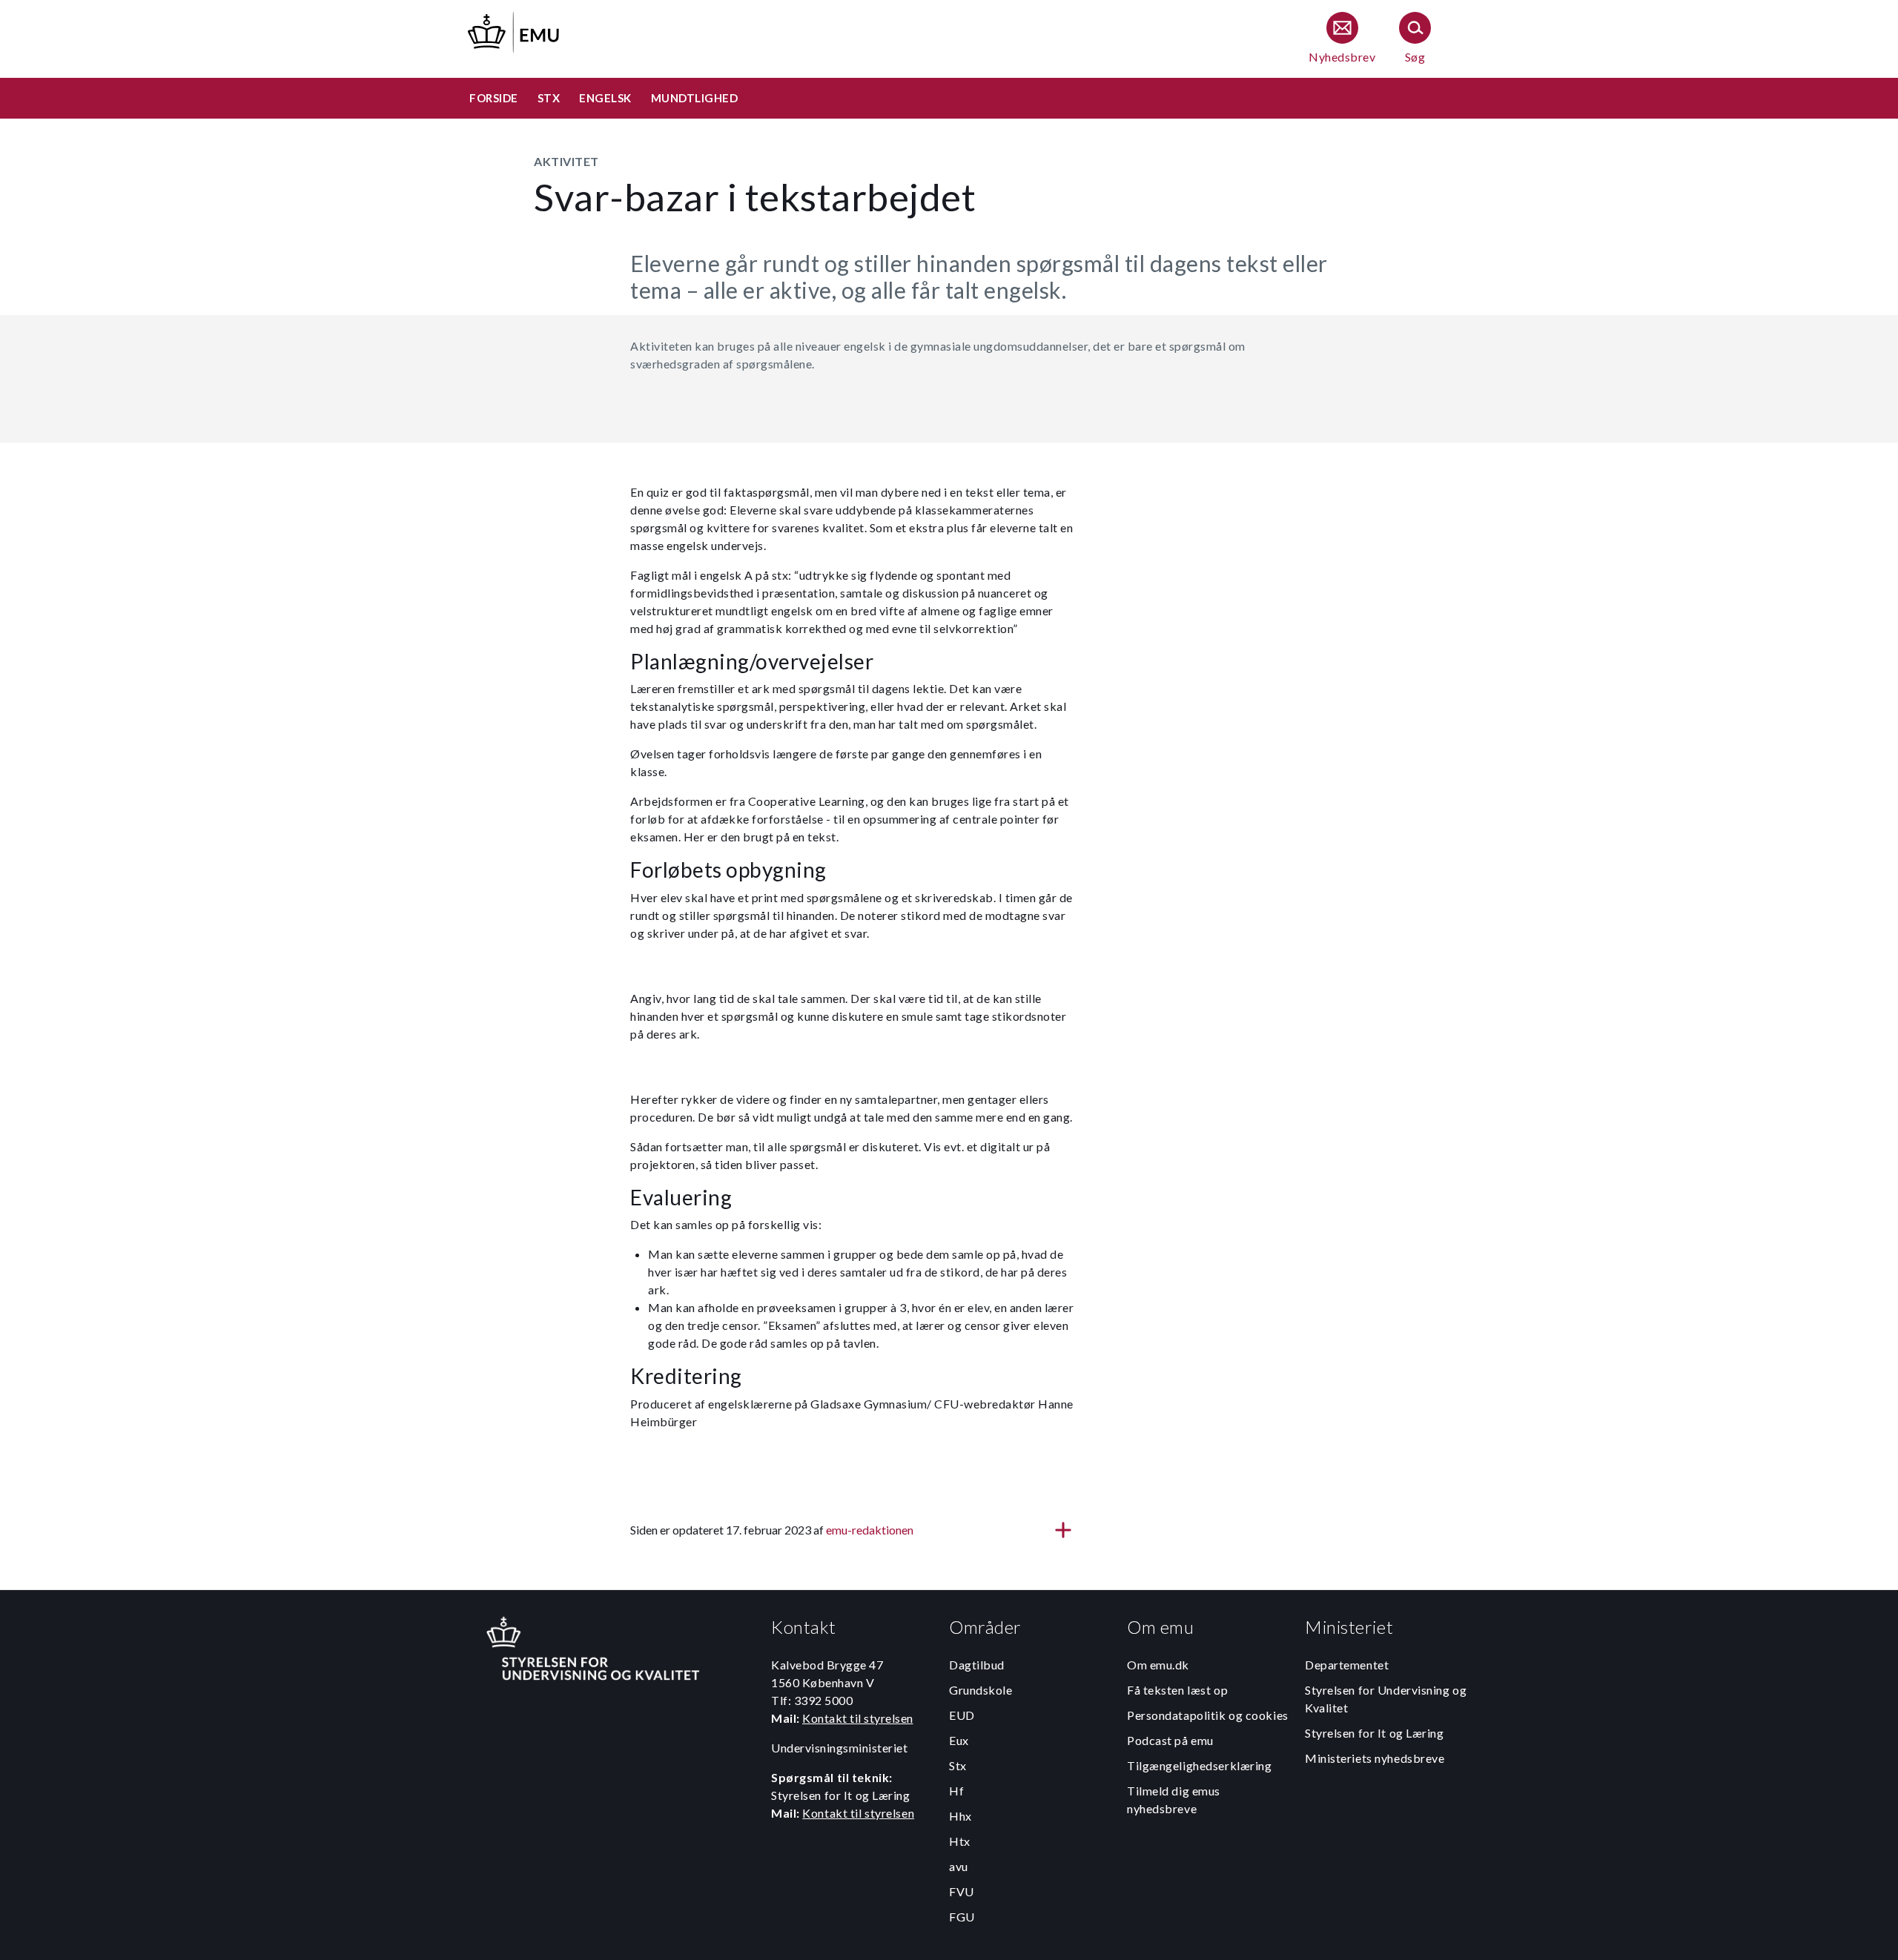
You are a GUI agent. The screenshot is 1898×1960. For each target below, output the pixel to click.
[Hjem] (515, 30)
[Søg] (1415, 39)
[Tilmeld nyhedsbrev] (1342, 39)
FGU (962, 1917)
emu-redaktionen (870, 1530)
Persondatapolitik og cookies (1208, 1715)
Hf (956, 1791)
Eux (959, 1740)
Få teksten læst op (1177, 1690)
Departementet (1347, 1665)
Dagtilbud (977, 1665)
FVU (962, 1891)
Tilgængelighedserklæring (1199, 1765)
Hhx (960, 1816)
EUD (962, 1715)
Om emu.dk (1158, 1665)
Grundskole (981, 1690)
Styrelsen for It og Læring (1375, 1733)
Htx (960, 1841)
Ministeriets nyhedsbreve (1375, 1758)
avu (959, 1866)
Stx (958, 1765)
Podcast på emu (1170, 1740)
